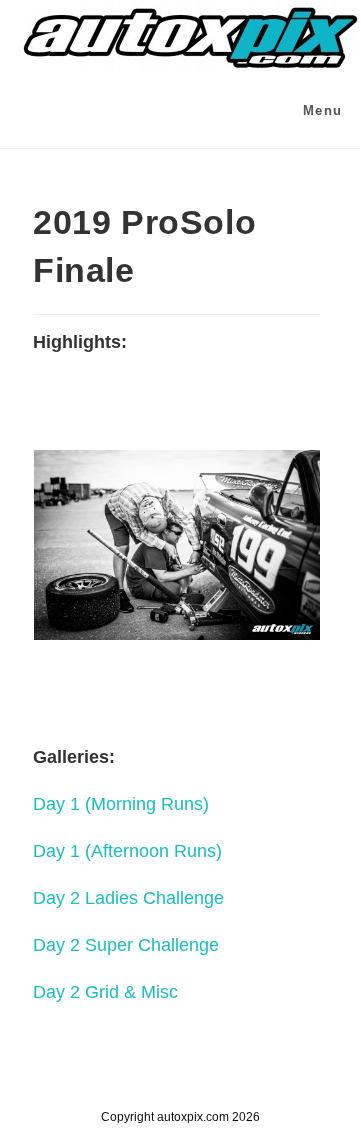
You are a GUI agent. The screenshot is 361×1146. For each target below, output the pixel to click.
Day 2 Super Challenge (126, 945)
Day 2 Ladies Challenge (128, 898)
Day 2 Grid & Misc (105, 992)
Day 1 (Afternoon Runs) (127, 851)
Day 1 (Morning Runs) (121, 804)
